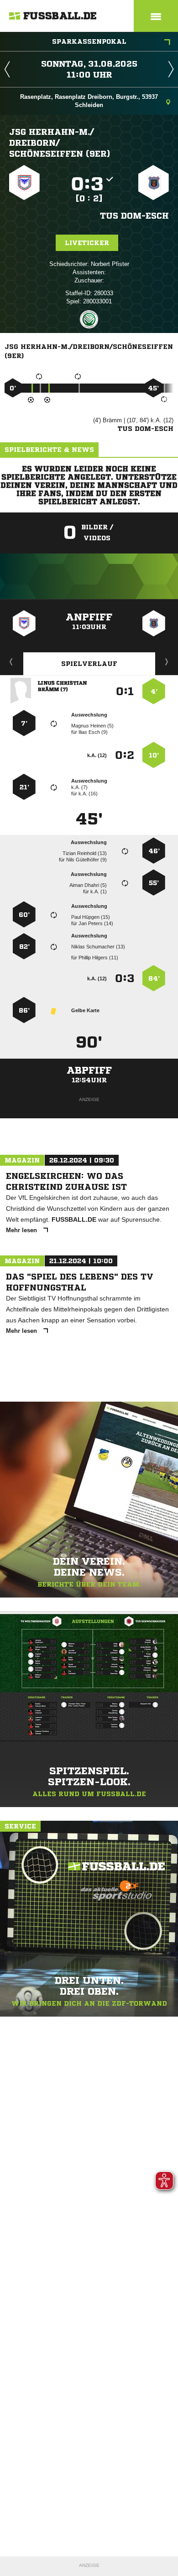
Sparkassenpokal (89, 41)
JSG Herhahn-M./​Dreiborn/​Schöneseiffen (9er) (60, 143)
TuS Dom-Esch (134, 215)
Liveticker (87, 243)
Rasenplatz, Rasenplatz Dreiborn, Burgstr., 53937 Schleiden (89, 101)
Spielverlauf (89, 664)
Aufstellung (167, 661)
